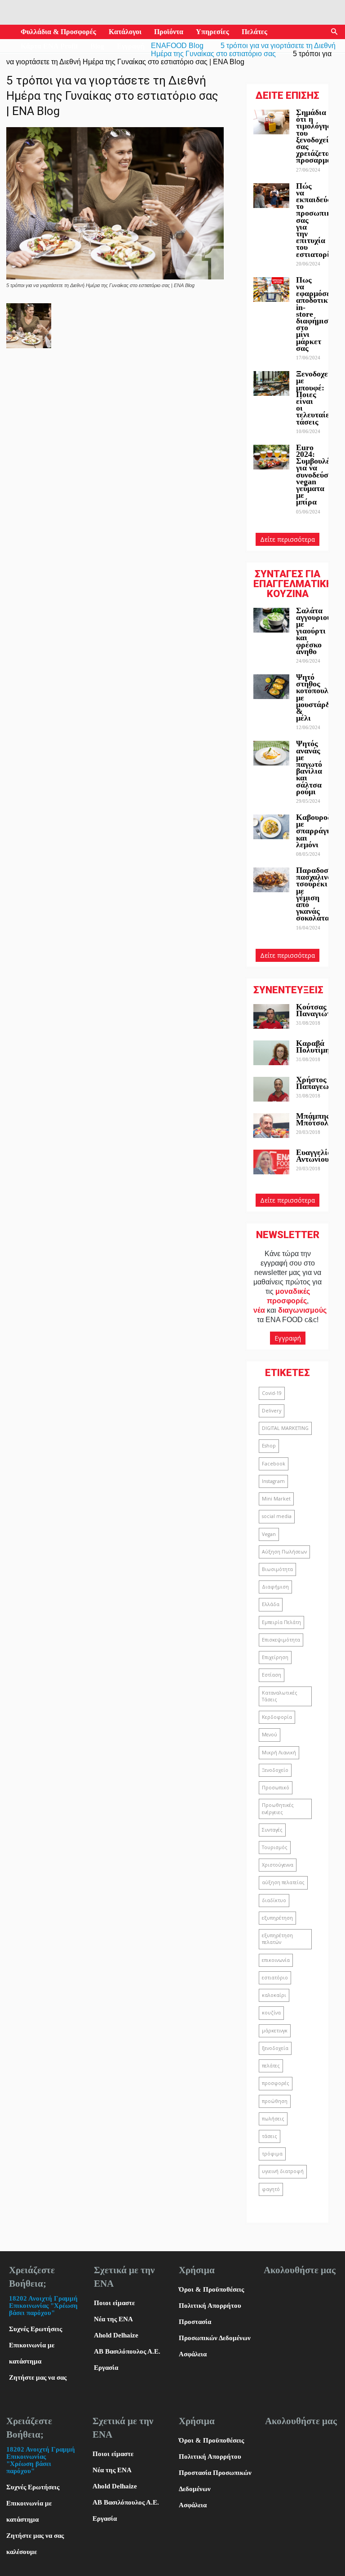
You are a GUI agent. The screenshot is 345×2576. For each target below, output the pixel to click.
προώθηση (275, 2101)
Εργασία (106, 2368)
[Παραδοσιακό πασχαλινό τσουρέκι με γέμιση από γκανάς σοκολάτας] (271, 880)
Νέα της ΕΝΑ (113, 2319)
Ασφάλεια (193, 2354)
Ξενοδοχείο (275, 1770)
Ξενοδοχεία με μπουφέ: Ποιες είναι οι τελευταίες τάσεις (316, 398)
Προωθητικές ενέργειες (278, 1808)
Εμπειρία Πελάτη (281, 1622)
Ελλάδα (271, 1604)
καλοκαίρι (274, 1995)
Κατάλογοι (125, 32)
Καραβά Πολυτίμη (313, 1047)
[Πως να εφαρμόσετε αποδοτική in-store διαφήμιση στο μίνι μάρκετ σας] (271, 290)
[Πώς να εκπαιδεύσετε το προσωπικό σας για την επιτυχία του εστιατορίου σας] (271, 196)
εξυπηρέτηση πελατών (277, 1939)
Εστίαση (272, 1675)
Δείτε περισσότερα (287, 539)
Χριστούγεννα (278, 1865)
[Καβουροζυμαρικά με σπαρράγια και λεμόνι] (271, 827)
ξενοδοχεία (275, 2048)
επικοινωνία (276, 1960)
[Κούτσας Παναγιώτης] (271, 1016)
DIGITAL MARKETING (285, 1428)
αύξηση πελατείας (283, 1882)
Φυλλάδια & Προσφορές (58, 32)
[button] (334, 32)
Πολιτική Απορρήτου (210, 2306)
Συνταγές (272, 1830)
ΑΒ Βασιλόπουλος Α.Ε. (127, 2351)
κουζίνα (271, 2013)
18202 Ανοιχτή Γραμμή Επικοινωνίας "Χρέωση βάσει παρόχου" (43, 2306)
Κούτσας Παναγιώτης (317, 1010)
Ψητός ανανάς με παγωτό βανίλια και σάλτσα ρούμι (309, 767)
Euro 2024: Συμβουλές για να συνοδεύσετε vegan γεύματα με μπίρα (318, 475)
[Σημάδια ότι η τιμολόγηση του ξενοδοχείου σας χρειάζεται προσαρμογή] (271, 122)
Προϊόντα (169, 32)
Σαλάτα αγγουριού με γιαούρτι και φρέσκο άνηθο (314, 631)
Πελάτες (254, 32)
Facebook (274, 1464)
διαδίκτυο (274, 1900)
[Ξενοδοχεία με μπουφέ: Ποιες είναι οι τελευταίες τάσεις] (271, 383)
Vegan (269, 1534)
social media (277, 1516)
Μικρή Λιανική (279, 1753)
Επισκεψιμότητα (281, 1640)
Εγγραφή (131, 46)
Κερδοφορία (277, 1717)
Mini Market (276, 1499)
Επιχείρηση (275, 1657)
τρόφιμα (272, 2154)
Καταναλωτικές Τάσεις (280, 1696)
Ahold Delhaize (116, 2335)
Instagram (273, 1481)
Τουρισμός (275, 1847)
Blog (97, 46)
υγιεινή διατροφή (283, 2171)
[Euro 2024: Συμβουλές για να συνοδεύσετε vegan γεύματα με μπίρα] (271, 457)
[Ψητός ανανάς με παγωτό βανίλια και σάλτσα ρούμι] (271, 753)
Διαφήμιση (275, 1587)
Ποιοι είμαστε (114, 2303)
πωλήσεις (273, 2119)
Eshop (269, 1446)
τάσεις (270, 2136)
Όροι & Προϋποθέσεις (211, 2289)
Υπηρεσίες (212, 32)
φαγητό (271, 2189)
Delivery (272, 1411)
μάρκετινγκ (275, 2031)
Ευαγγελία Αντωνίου (314, 1156)
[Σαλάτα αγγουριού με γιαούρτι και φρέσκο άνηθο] (271, 620)
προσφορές (276, 2083)
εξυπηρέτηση (277, 1918)
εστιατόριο (275, 1978)
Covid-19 (272, 1393)
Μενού (270, 1735)
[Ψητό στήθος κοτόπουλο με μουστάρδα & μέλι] (271, 687)
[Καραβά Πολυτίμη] (271, 1053)
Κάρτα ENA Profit (49, 46)
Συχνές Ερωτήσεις (35, 2329)
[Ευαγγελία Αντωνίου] (271, 1162)
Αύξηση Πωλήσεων (284, 1552)
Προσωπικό (276, 1788)
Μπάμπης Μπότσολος (316, 1119)
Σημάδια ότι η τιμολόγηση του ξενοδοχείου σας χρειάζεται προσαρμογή (318, 136)
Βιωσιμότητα (277, 1569)
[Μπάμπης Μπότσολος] (271, 1126)
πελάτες (271, 2066)
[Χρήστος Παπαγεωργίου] (271, 1089)
